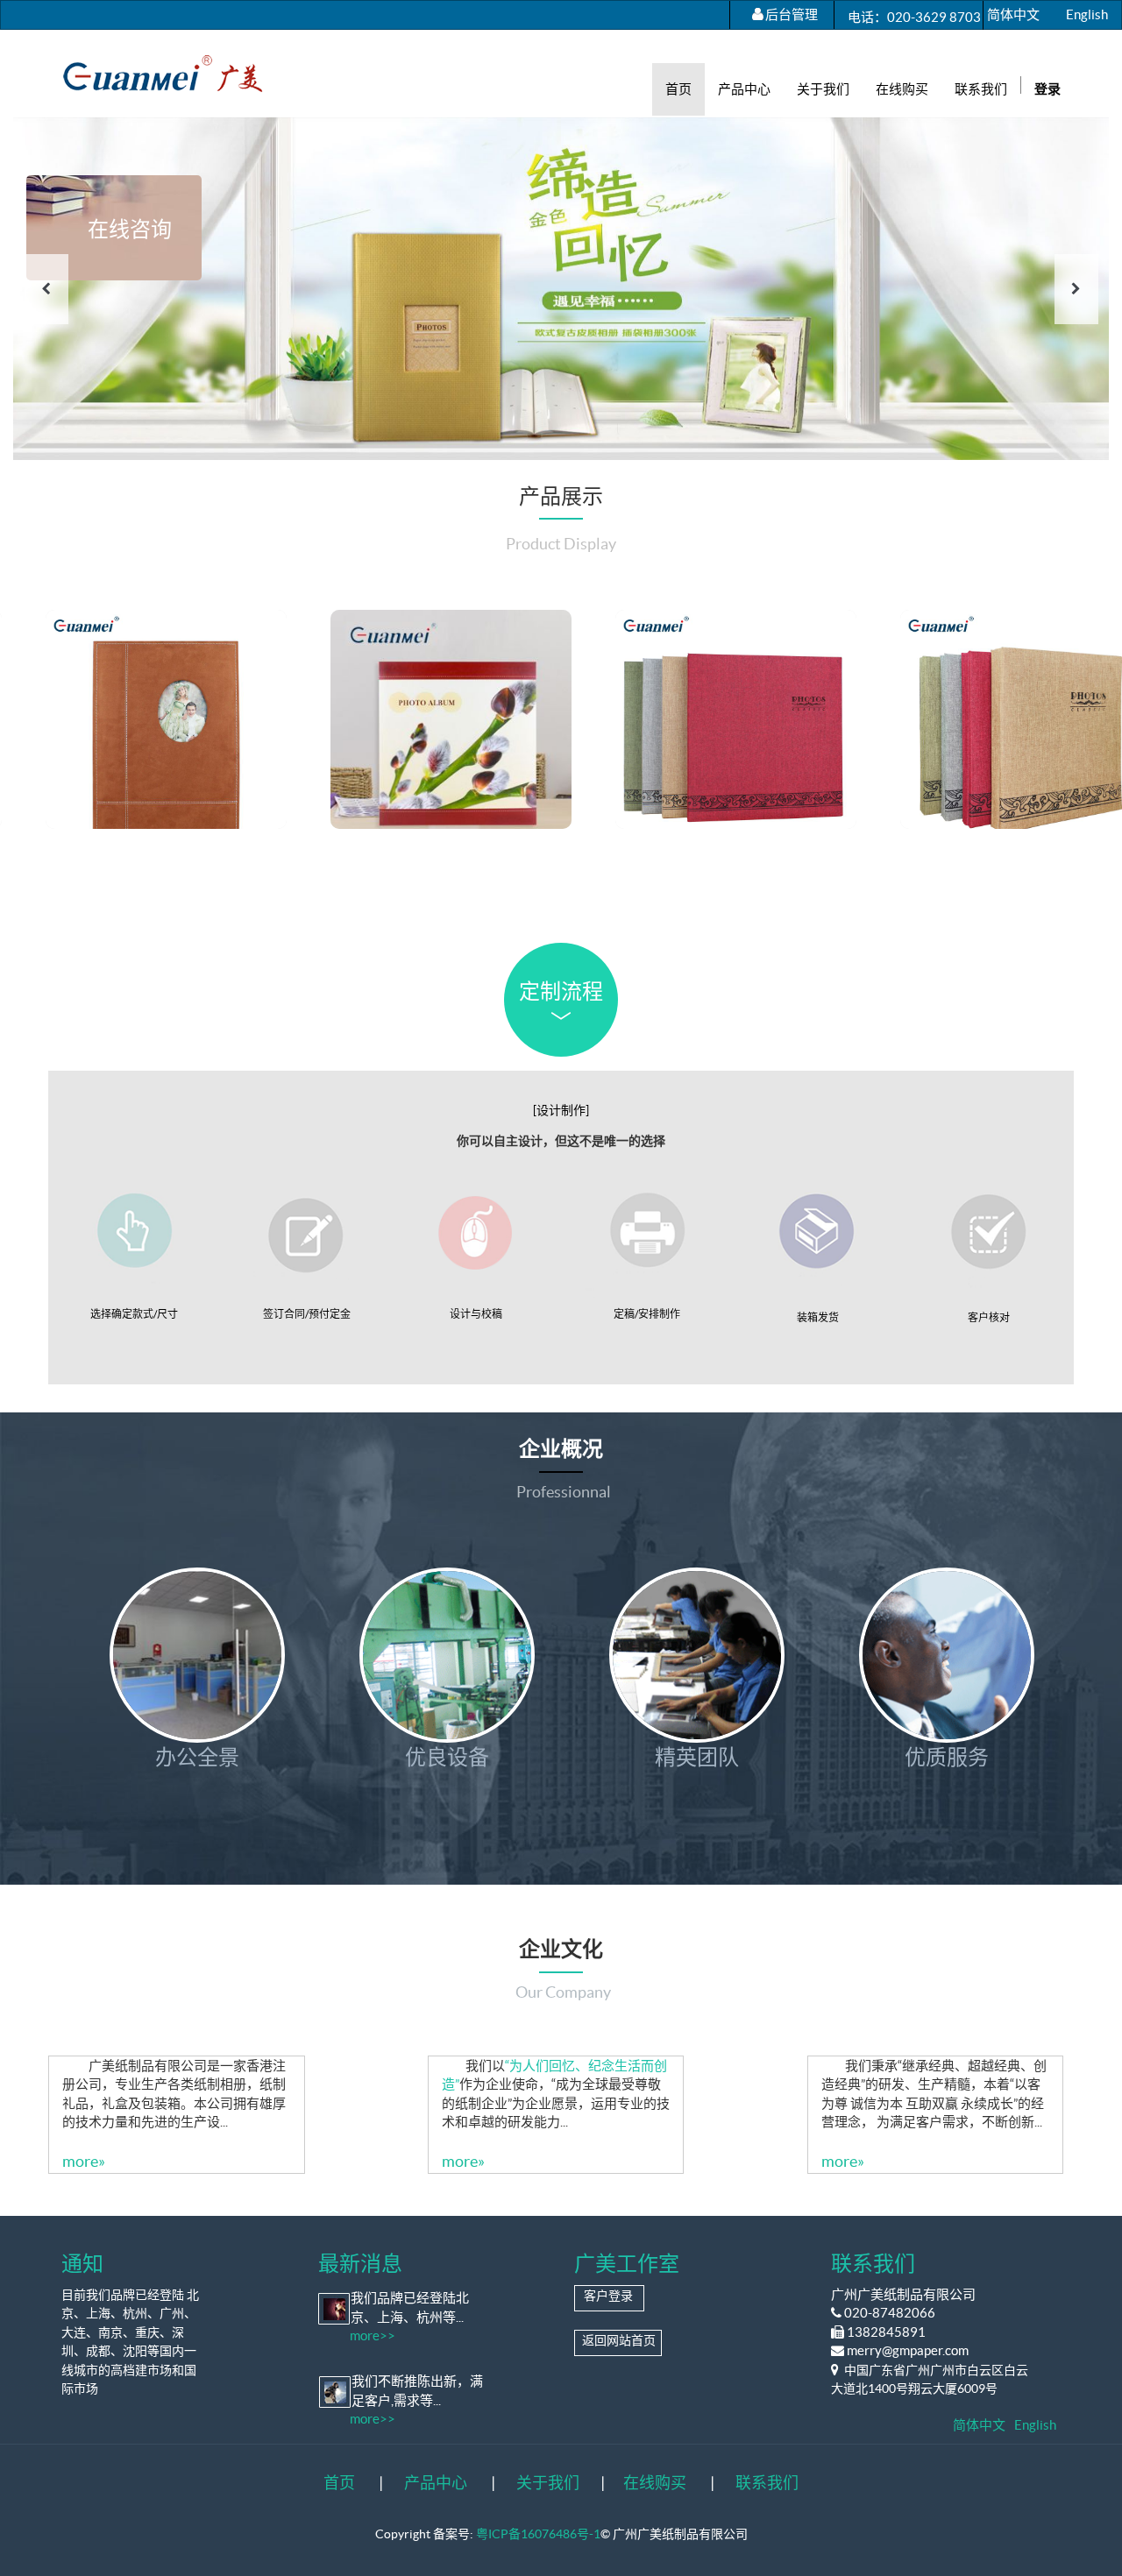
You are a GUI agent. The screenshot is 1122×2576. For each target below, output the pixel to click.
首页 (339, 2483)
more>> (373, 2335)
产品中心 (436, 2483)
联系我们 (767, 2483)
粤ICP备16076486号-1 (538, 2533)
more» (84, 2054)
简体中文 (1013, 14)
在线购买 (655, 2483)
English (1087, 14)
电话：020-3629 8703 (914, 17)
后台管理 (792, 14)
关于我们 (548, 2483)
